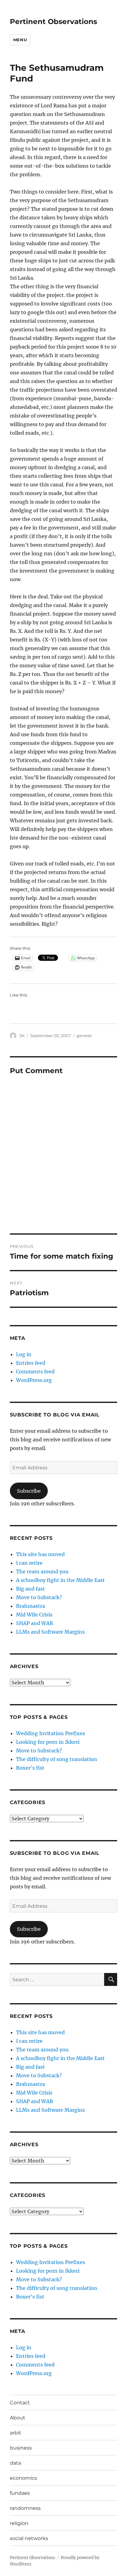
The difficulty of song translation (57, 1759)
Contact (20, 2403)
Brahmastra (31, 1606)
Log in (24, 1354)
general (84, 1036)
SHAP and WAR (35, 1623)
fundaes (20, 2493)
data (15, 2463)
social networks (29, 2538)
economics (23, 2478)
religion (19, 2523)
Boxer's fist (30, 1768)
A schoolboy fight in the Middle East (60, 1580)
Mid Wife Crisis (34, 1615)
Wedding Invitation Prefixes (51, 1733)
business (21, 2448)
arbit (16, 2433)
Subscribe (29, 1491)
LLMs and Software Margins (50, 1632)
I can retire (29, 1563)
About (18, 2418)
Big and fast (31, 1589)
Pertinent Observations (53, 22)
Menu (20, 40)
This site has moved (40, 1554)
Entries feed (31, 1363)
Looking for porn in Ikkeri (48, 1742)
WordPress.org (34, 1380)
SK (22, 1036)
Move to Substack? (39, 1597)
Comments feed (35, 1372)
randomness (25, 2508)
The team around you (42, 1572)
